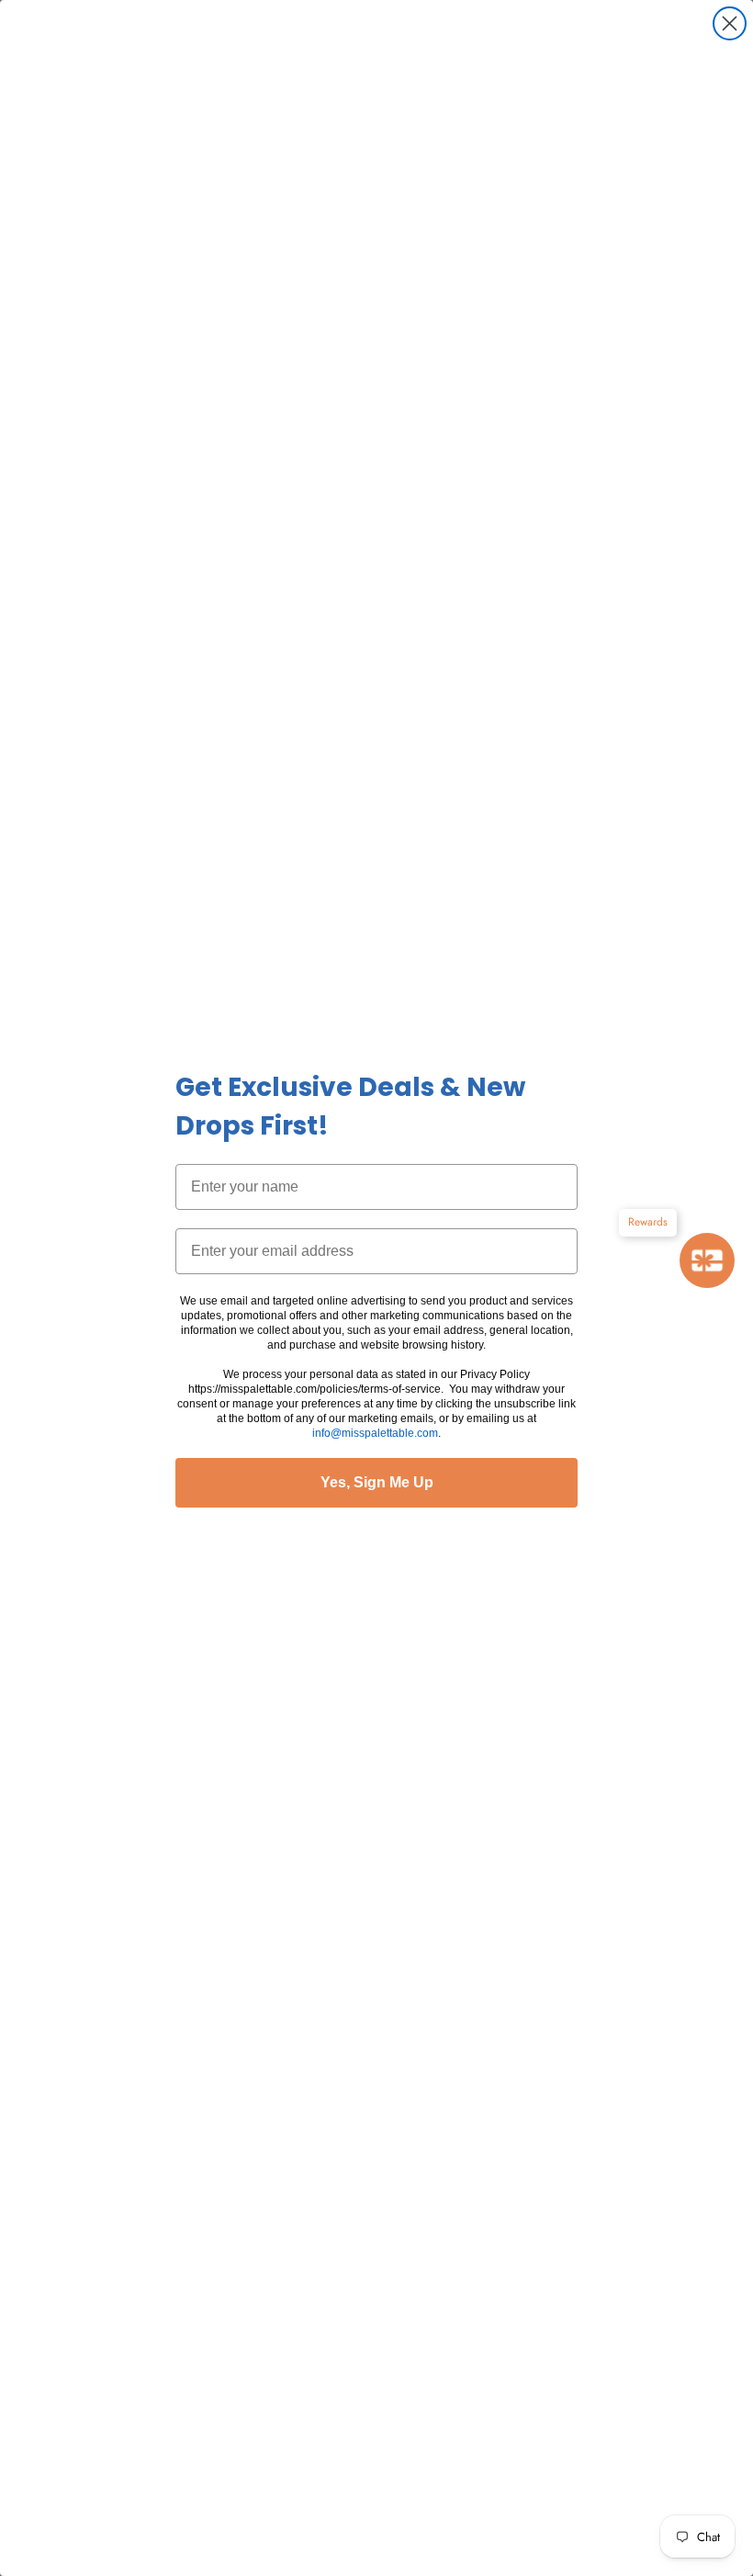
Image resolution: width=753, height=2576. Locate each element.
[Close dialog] (730, 23)
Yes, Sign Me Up (377, 1482)
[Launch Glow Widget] (707, 1260)
